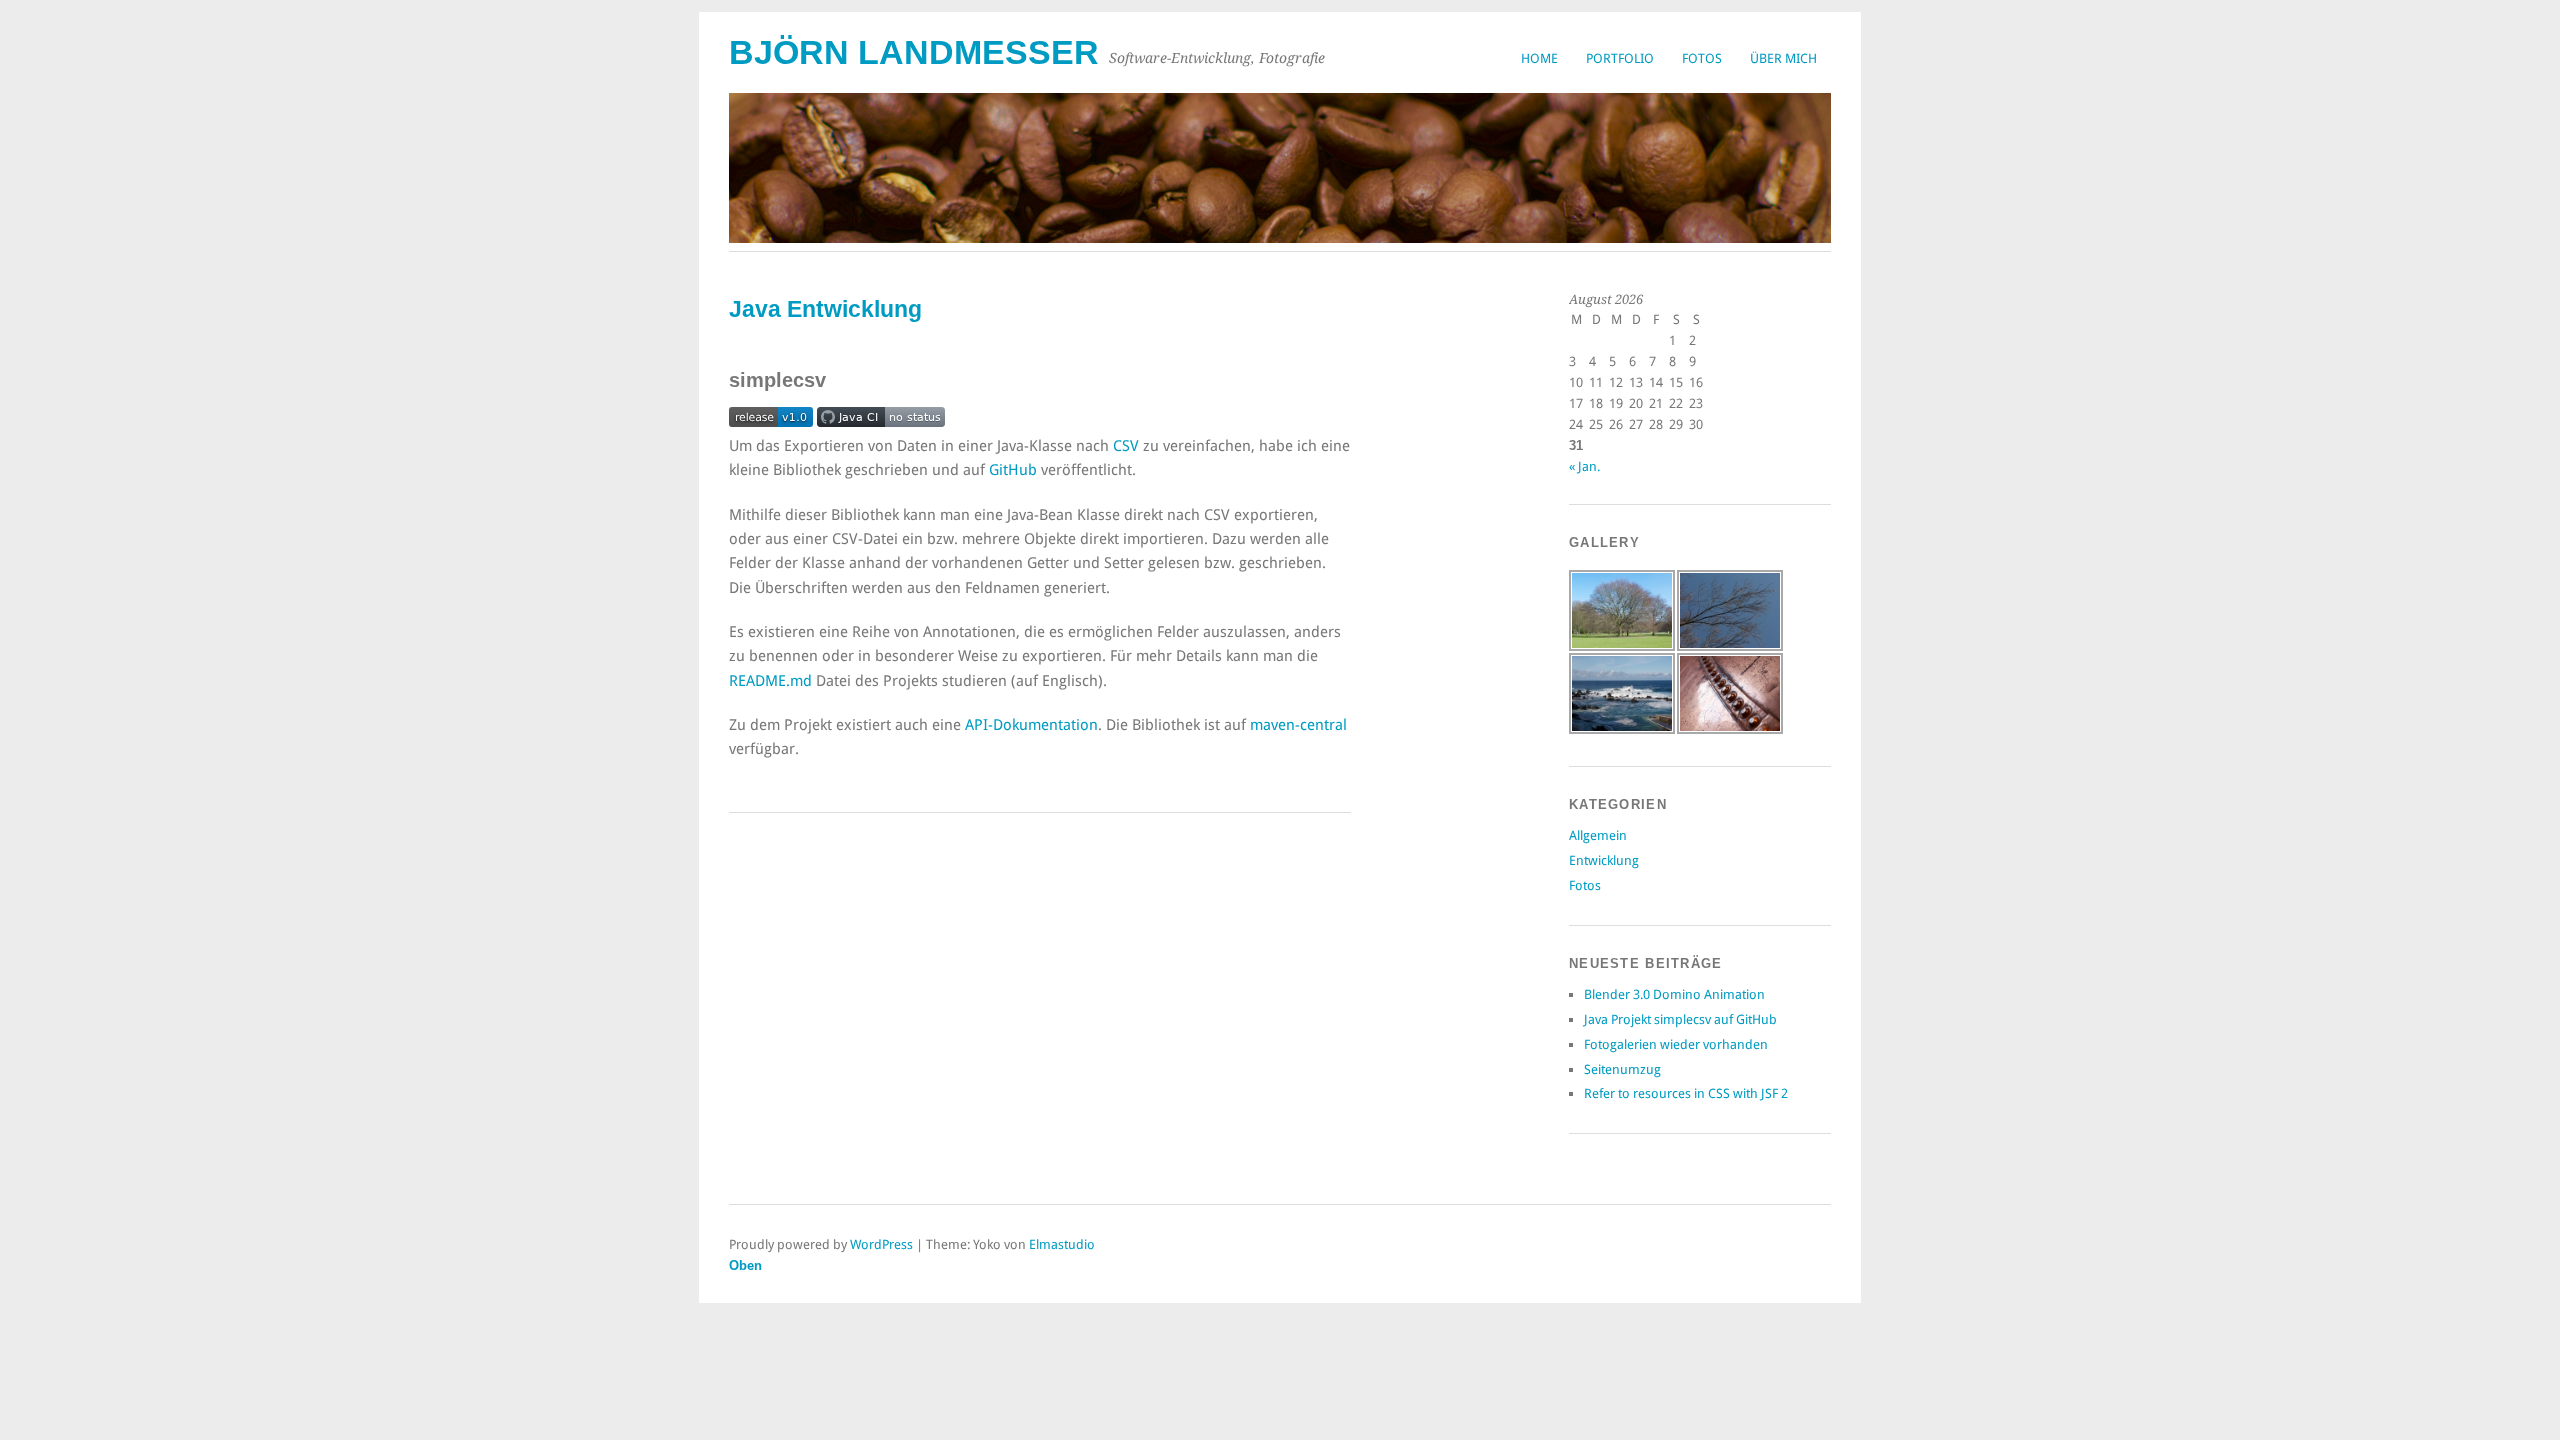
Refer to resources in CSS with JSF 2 (1686, 1093)
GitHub (1013, 470)
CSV (1126, 446)
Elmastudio (1062, 1244)
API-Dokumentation (1031, 725)
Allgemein (1598, 835)
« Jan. (1584, 466)
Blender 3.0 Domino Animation (1674, 994)
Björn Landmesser (914, 52)
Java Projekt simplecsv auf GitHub (1680, 1019)
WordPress (881, 1244)
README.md (770, 681)
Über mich (1783, 58)
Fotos (1702, 58)
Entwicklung (1604, 860)
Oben (745, 1265)
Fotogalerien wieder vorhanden (1676, 1044)
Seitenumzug (1622, 1069)
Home (1539, 58)
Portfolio (1620, 58)
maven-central (1298, 725)
